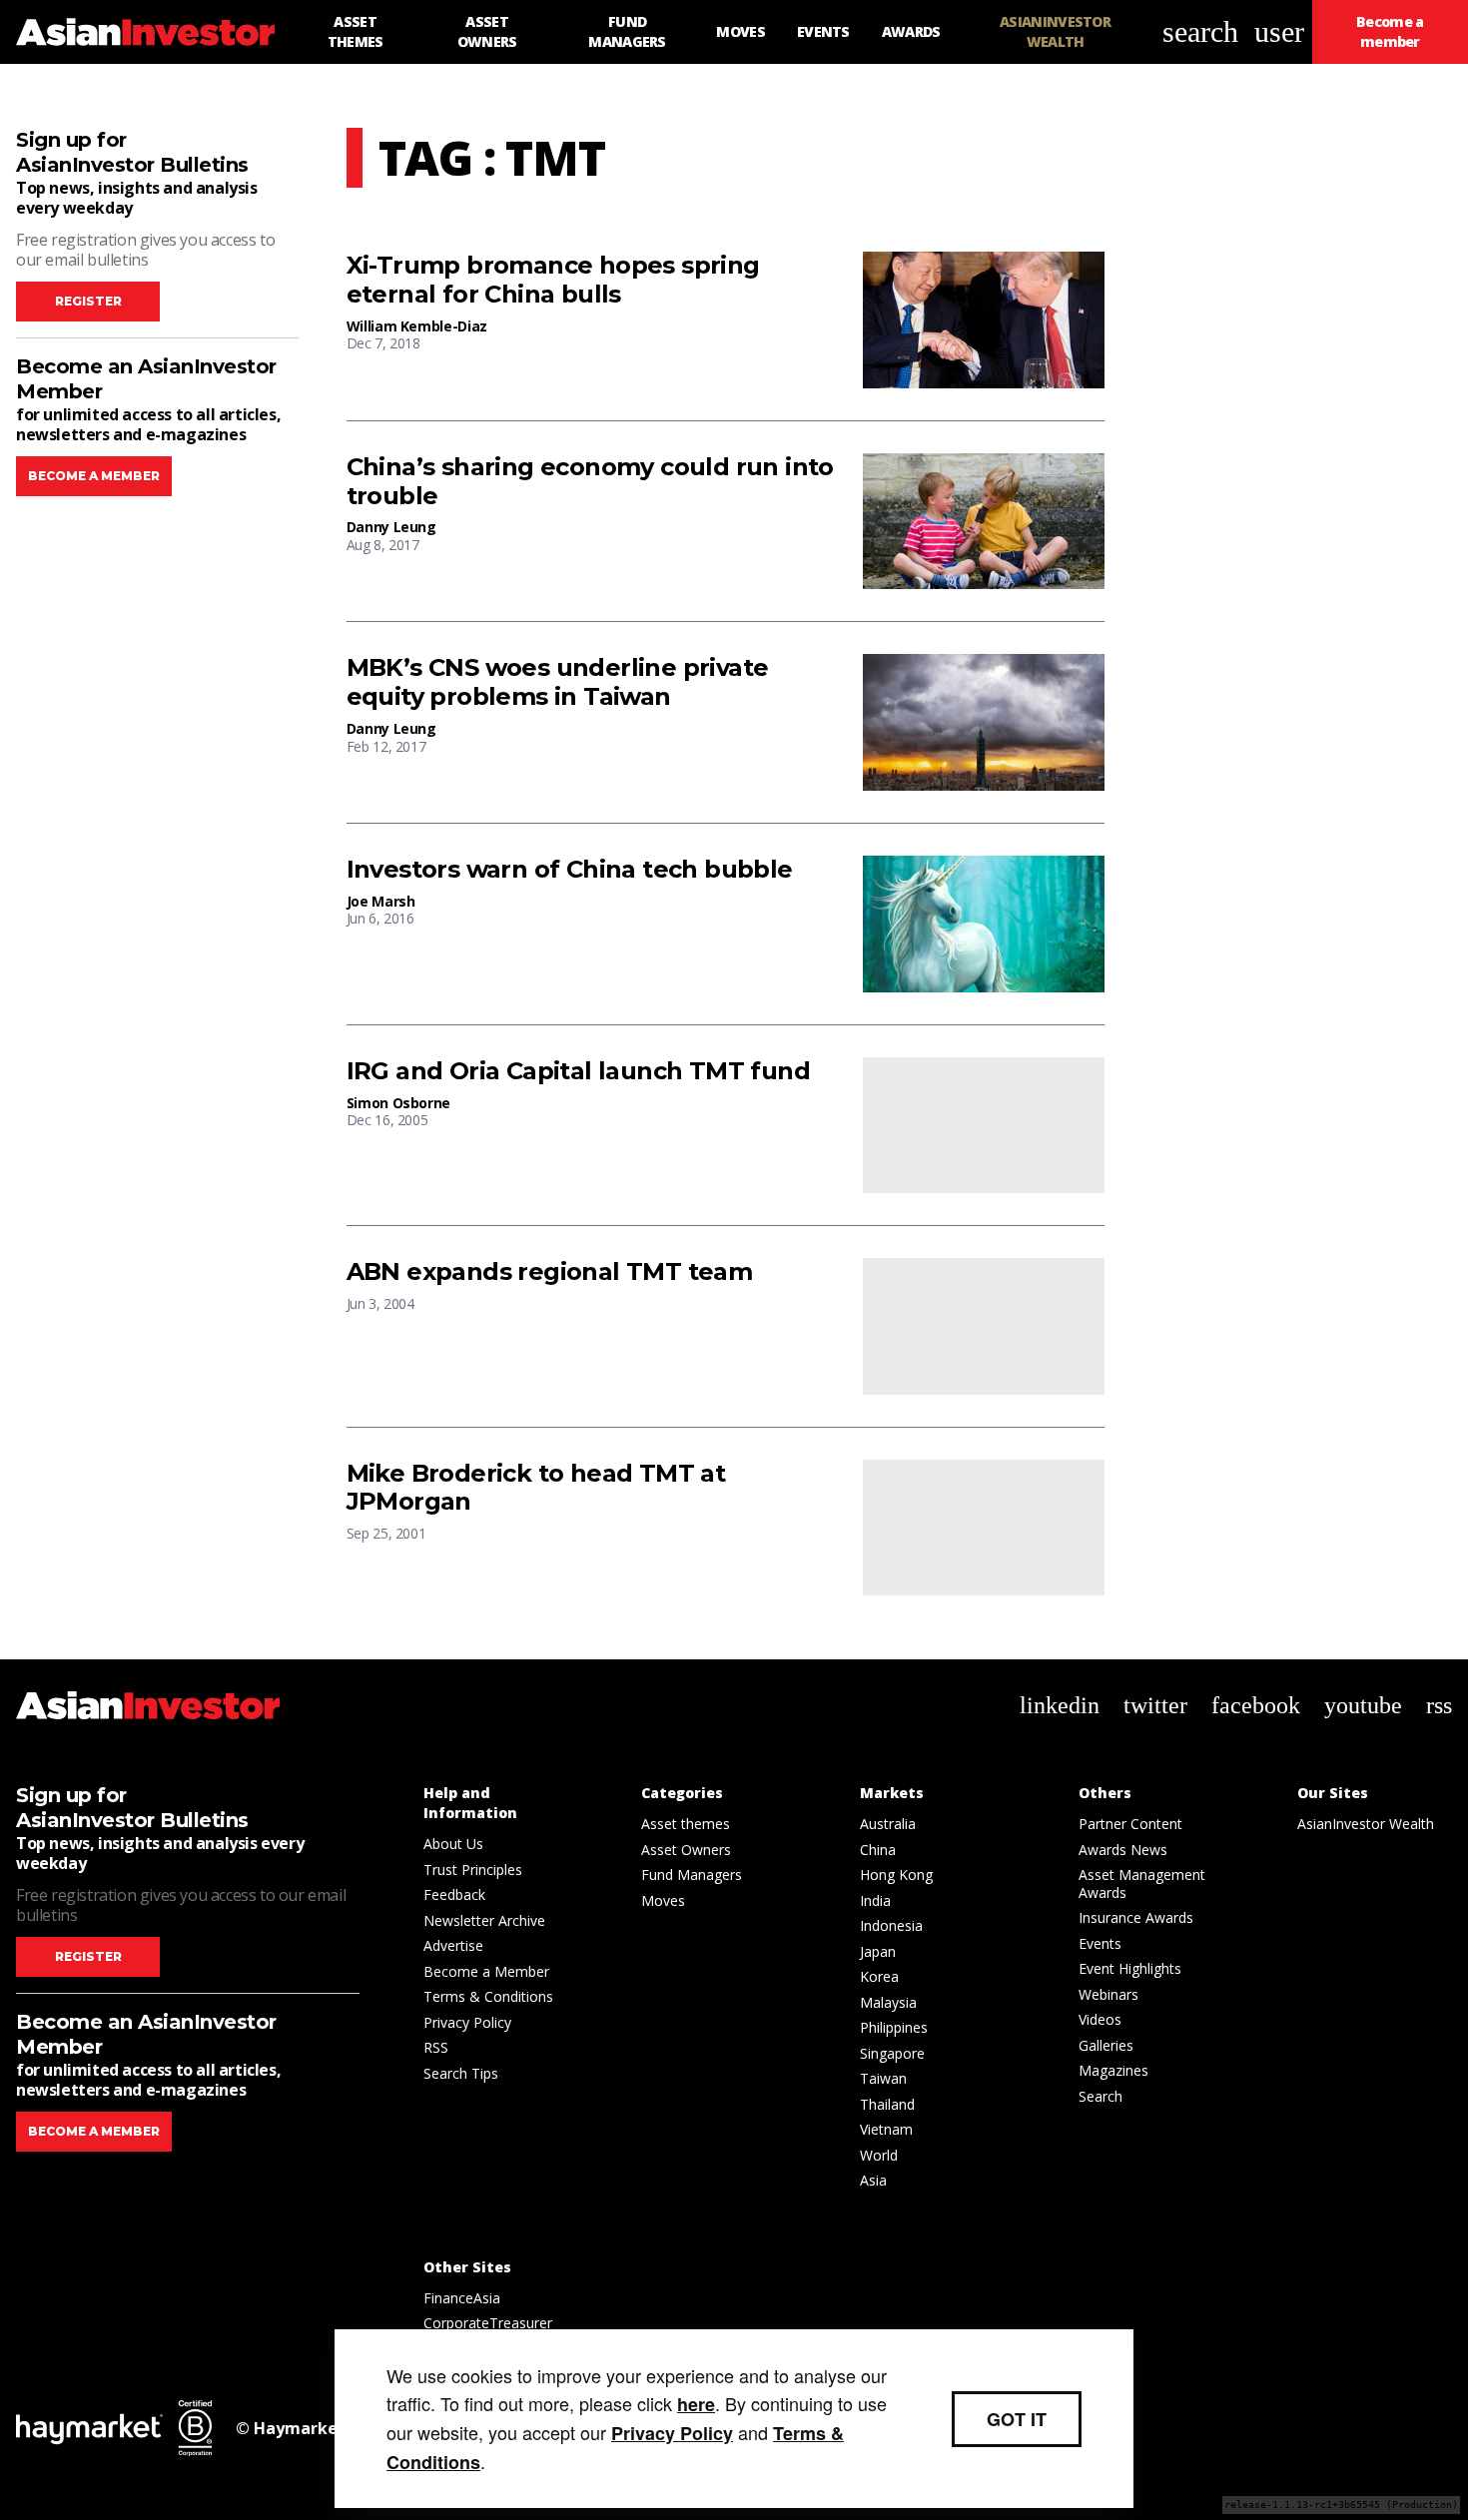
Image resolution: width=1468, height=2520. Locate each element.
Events (1100, 1943)
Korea (879, 1976)
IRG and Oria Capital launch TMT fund (578, 1071)
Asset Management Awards (1142, 1884)
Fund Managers (692, 1875)
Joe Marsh (381, 901)
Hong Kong (896, 1875)
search (1200, 31)
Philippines (894, 2027)
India (875, 1900)
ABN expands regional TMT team (550, 1272)
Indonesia (891, 1925)
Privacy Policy (467, 2022)
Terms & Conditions (488, 1996)
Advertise (453, 1945)
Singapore (892, 2053)
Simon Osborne (398, 1103)
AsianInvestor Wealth (1366, 1824)
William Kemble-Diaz (417, 326)
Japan (878, 1951)
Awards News (1123, 1850)
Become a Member (486, 1971)
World (879, 2155)
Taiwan (883, 2078)
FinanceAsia (462, 2298)
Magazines (1113, 2070)
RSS (436, 2047)
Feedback (454, 1894)
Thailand (887, 2104)
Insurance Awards (1136, 1917)
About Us (453, 1844)
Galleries (1106, 2045)
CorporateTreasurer (488, 2323)
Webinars (1108, 1994)
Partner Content (1130, 1824)
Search (1101, 2096)
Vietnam (886, 2129)
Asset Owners (686, 1850)
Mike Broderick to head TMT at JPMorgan (536, 1488)
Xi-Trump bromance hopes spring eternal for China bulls (553, 280)
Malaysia (888, 2002)
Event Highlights (1130, 1968)
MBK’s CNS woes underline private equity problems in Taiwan (558, 682)
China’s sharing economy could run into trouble (590, 482)
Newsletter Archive (484, 1920)
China (878, 1850)
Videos (1100, 2019)
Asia (873, 2180)
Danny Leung (391, 527)
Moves (663, 1900)
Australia (888, 1824)
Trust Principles (473, 1870)
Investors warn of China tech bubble (570, 870)
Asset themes (686, 1824)
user (1279, 31)
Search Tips (461, 2073)
